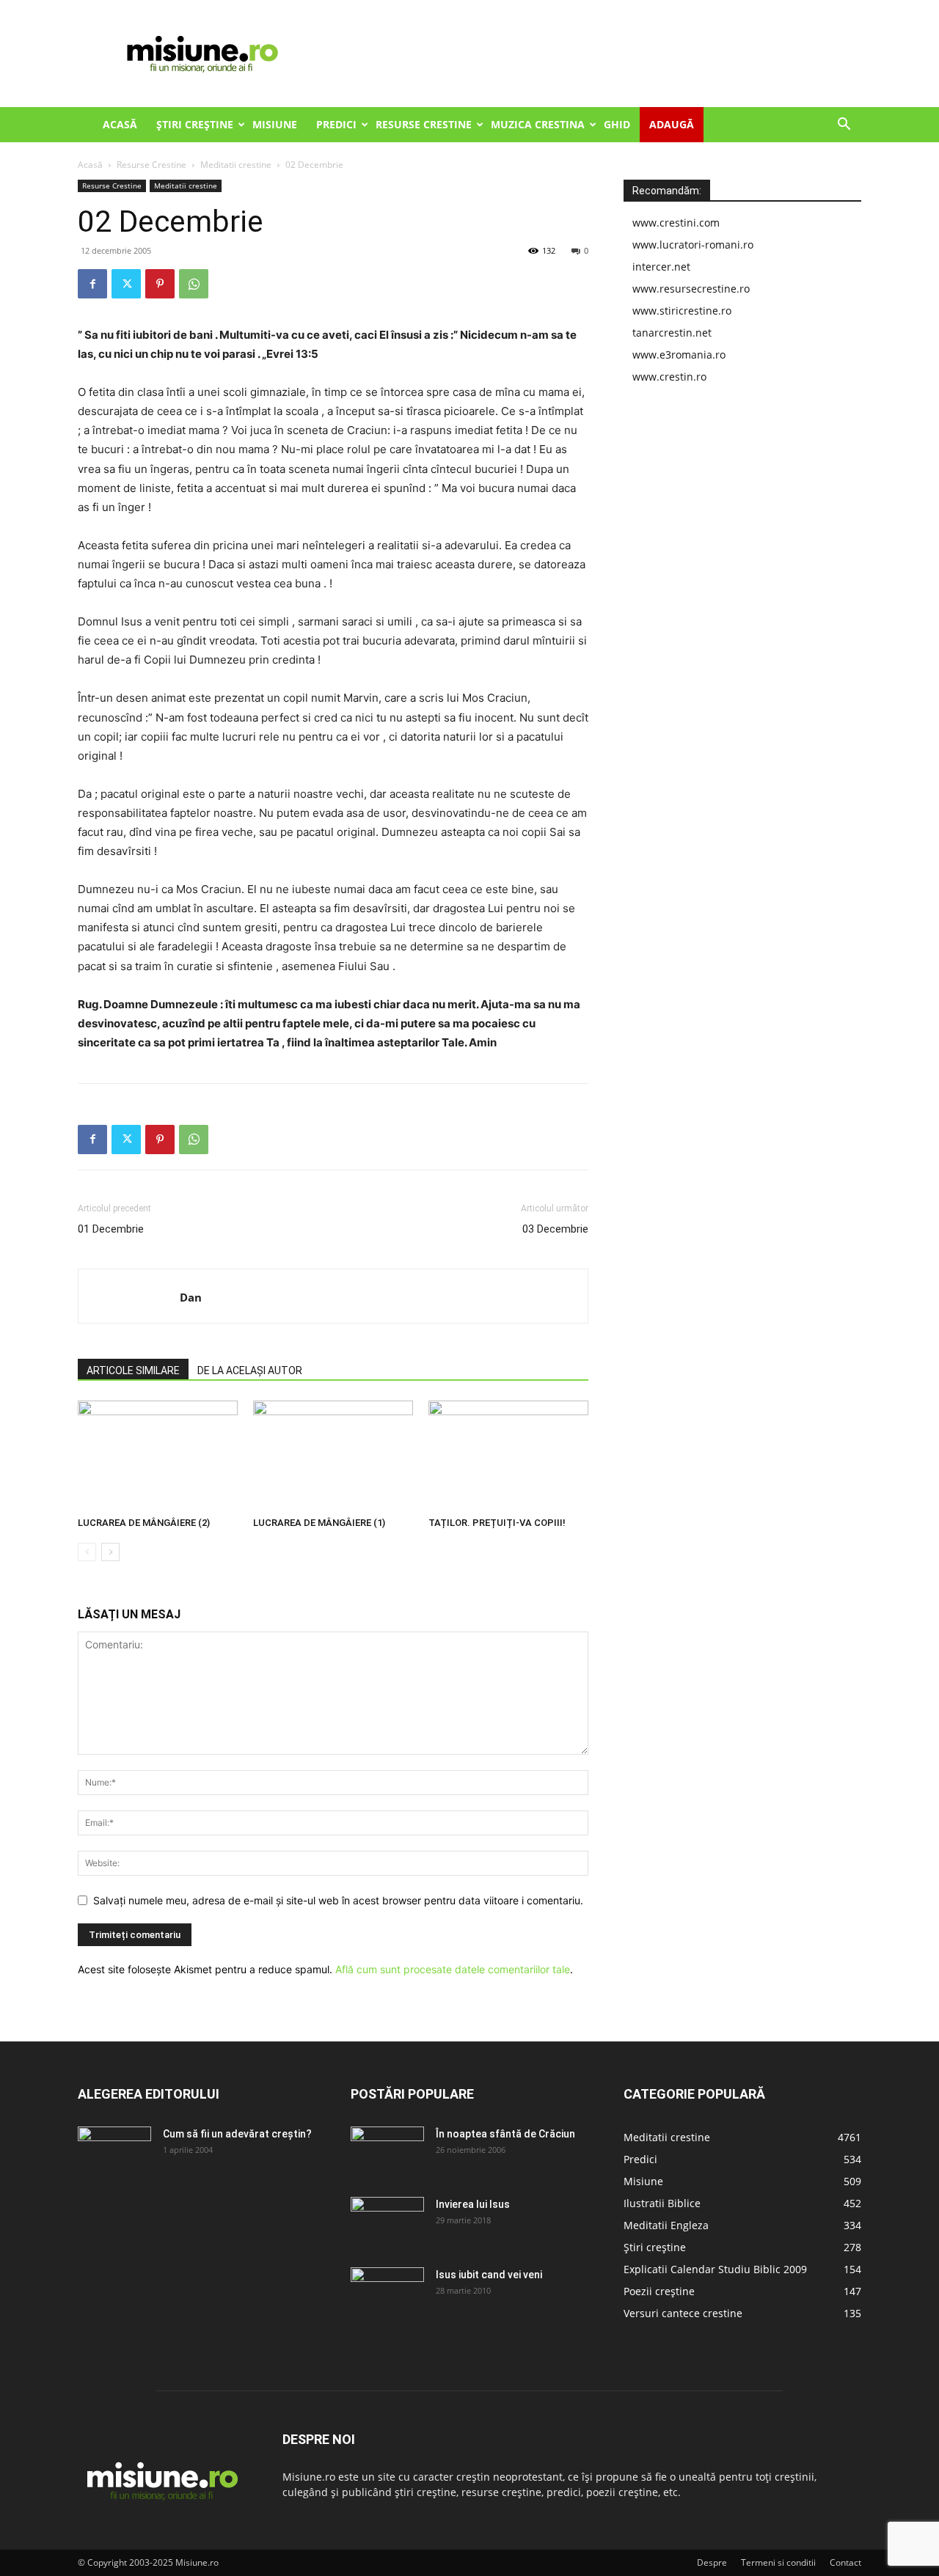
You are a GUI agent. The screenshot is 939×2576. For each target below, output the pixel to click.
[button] (844, 126)
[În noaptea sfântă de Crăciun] (387, 2152)
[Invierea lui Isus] (387, 2223)
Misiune (275, 124)
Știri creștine (195, 124)
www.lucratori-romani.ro (693, 245)
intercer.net (661, 267)
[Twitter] (126, 284)
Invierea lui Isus (473, 2204)
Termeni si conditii (778, 2562)
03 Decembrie (555, 1229)
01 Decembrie (111, 1229)
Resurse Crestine (424, 124)
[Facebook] (92, 284)
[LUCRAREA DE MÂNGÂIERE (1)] (333, 1456)
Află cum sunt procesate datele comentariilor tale (453, 1969)
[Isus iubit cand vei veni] (387, 2293)
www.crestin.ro (669, 377)
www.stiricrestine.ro (682, 311)
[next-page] (110, 1552)
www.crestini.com (676, 223)
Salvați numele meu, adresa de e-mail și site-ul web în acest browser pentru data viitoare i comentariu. (338, 1900)
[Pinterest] (160, 284)
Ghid (617, 124)
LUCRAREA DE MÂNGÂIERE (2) (144, 1523)
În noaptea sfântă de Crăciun (505, 2134)
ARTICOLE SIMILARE (133, 1370)
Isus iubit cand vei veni (489, 2275)
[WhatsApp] (194, 284)
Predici (336, 124)
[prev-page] (87, 1552)
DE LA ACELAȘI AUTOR (250, 1370)
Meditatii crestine (236, 165)
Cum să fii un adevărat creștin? (237, 2134)
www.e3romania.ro (679, 355)
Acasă (120, 124)
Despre (712, 2562)
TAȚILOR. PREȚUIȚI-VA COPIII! (497, 1523)
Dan (191, 1297)
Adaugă (672, 124)
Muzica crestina (538, 124)
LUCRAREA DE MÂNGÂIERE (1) (319, 1523)
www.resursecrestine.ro (691, 289)
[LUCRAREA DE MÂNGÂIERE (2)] (158, 1456)
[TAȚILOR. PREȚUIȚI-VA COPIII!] (508, 1456)
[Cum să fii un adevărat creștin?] (114, 2152)
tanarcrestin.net (672, 333)
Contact (845, 2562)
